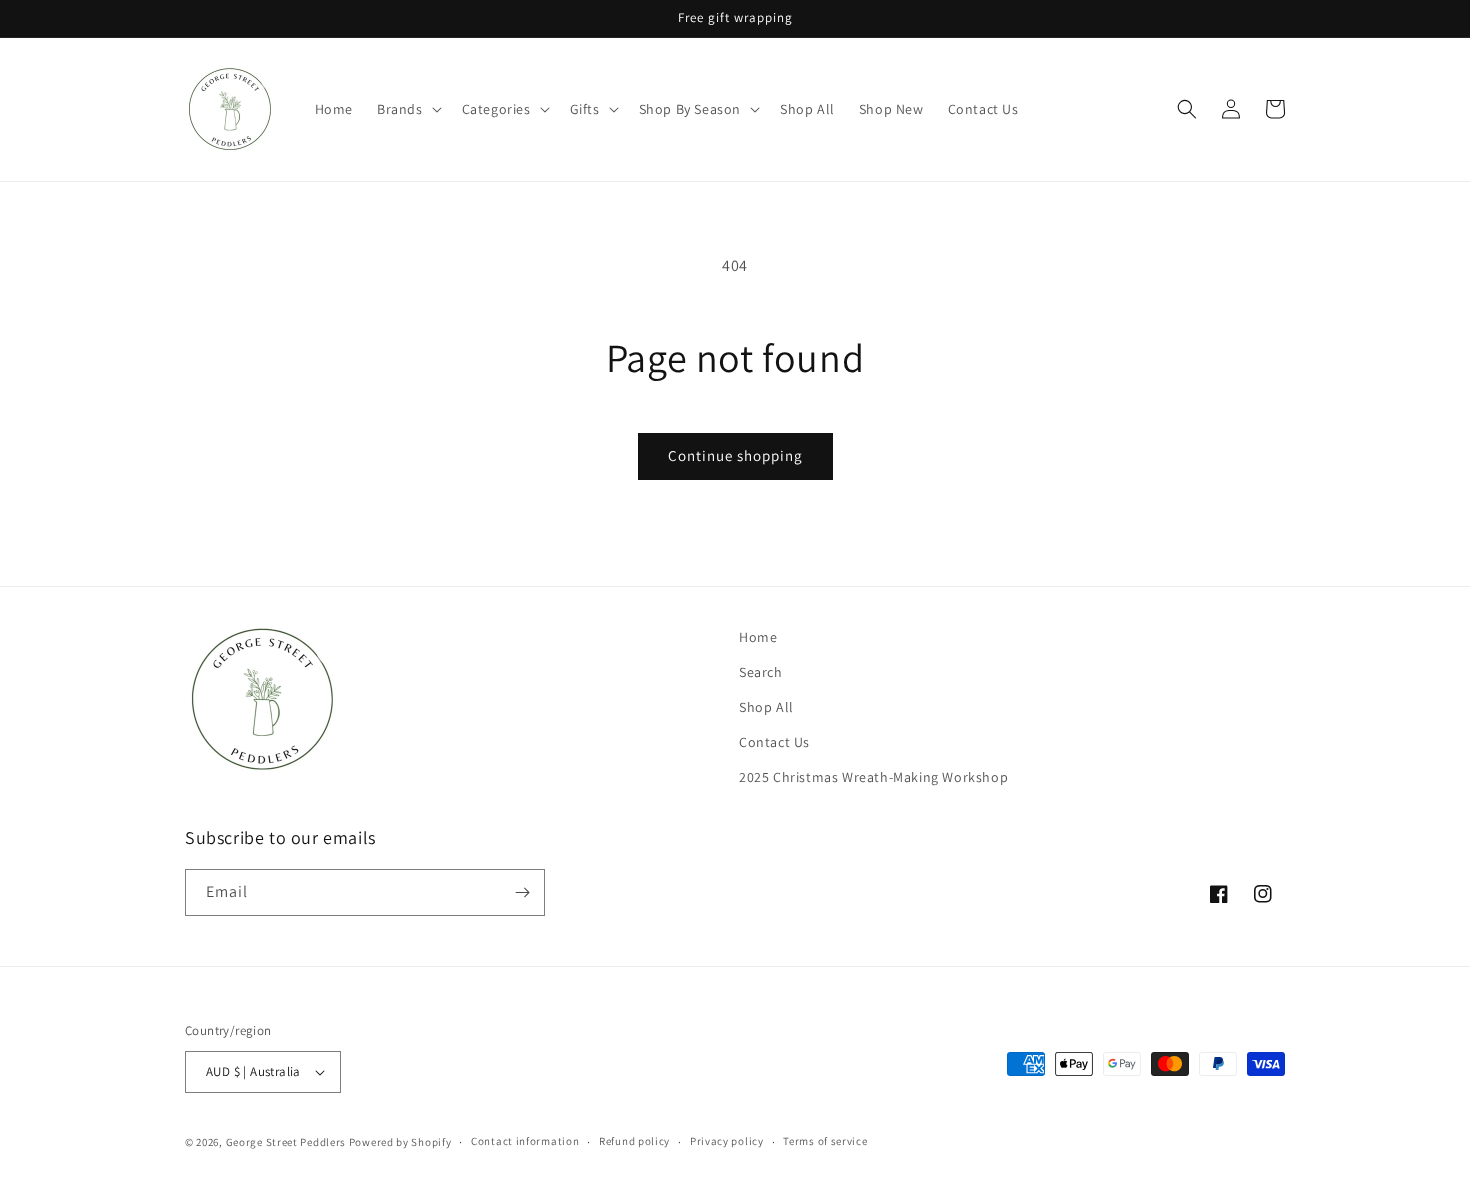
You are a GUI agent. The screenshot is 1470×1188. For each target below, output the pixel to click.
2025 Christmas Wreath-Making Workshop (873, 778)
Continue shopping (735, 455)
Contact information (525, 1141)
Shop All (766, 707)
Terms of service (825, 1141)
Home (758, 637)
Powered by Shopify (400, 1142)
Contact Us (774, 742)
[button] (407, 109)
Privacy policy (727, 1141)
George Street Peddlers (286, 1142)
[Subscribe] (522, 892)
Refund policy (634, 1141)
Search (761, 672)
